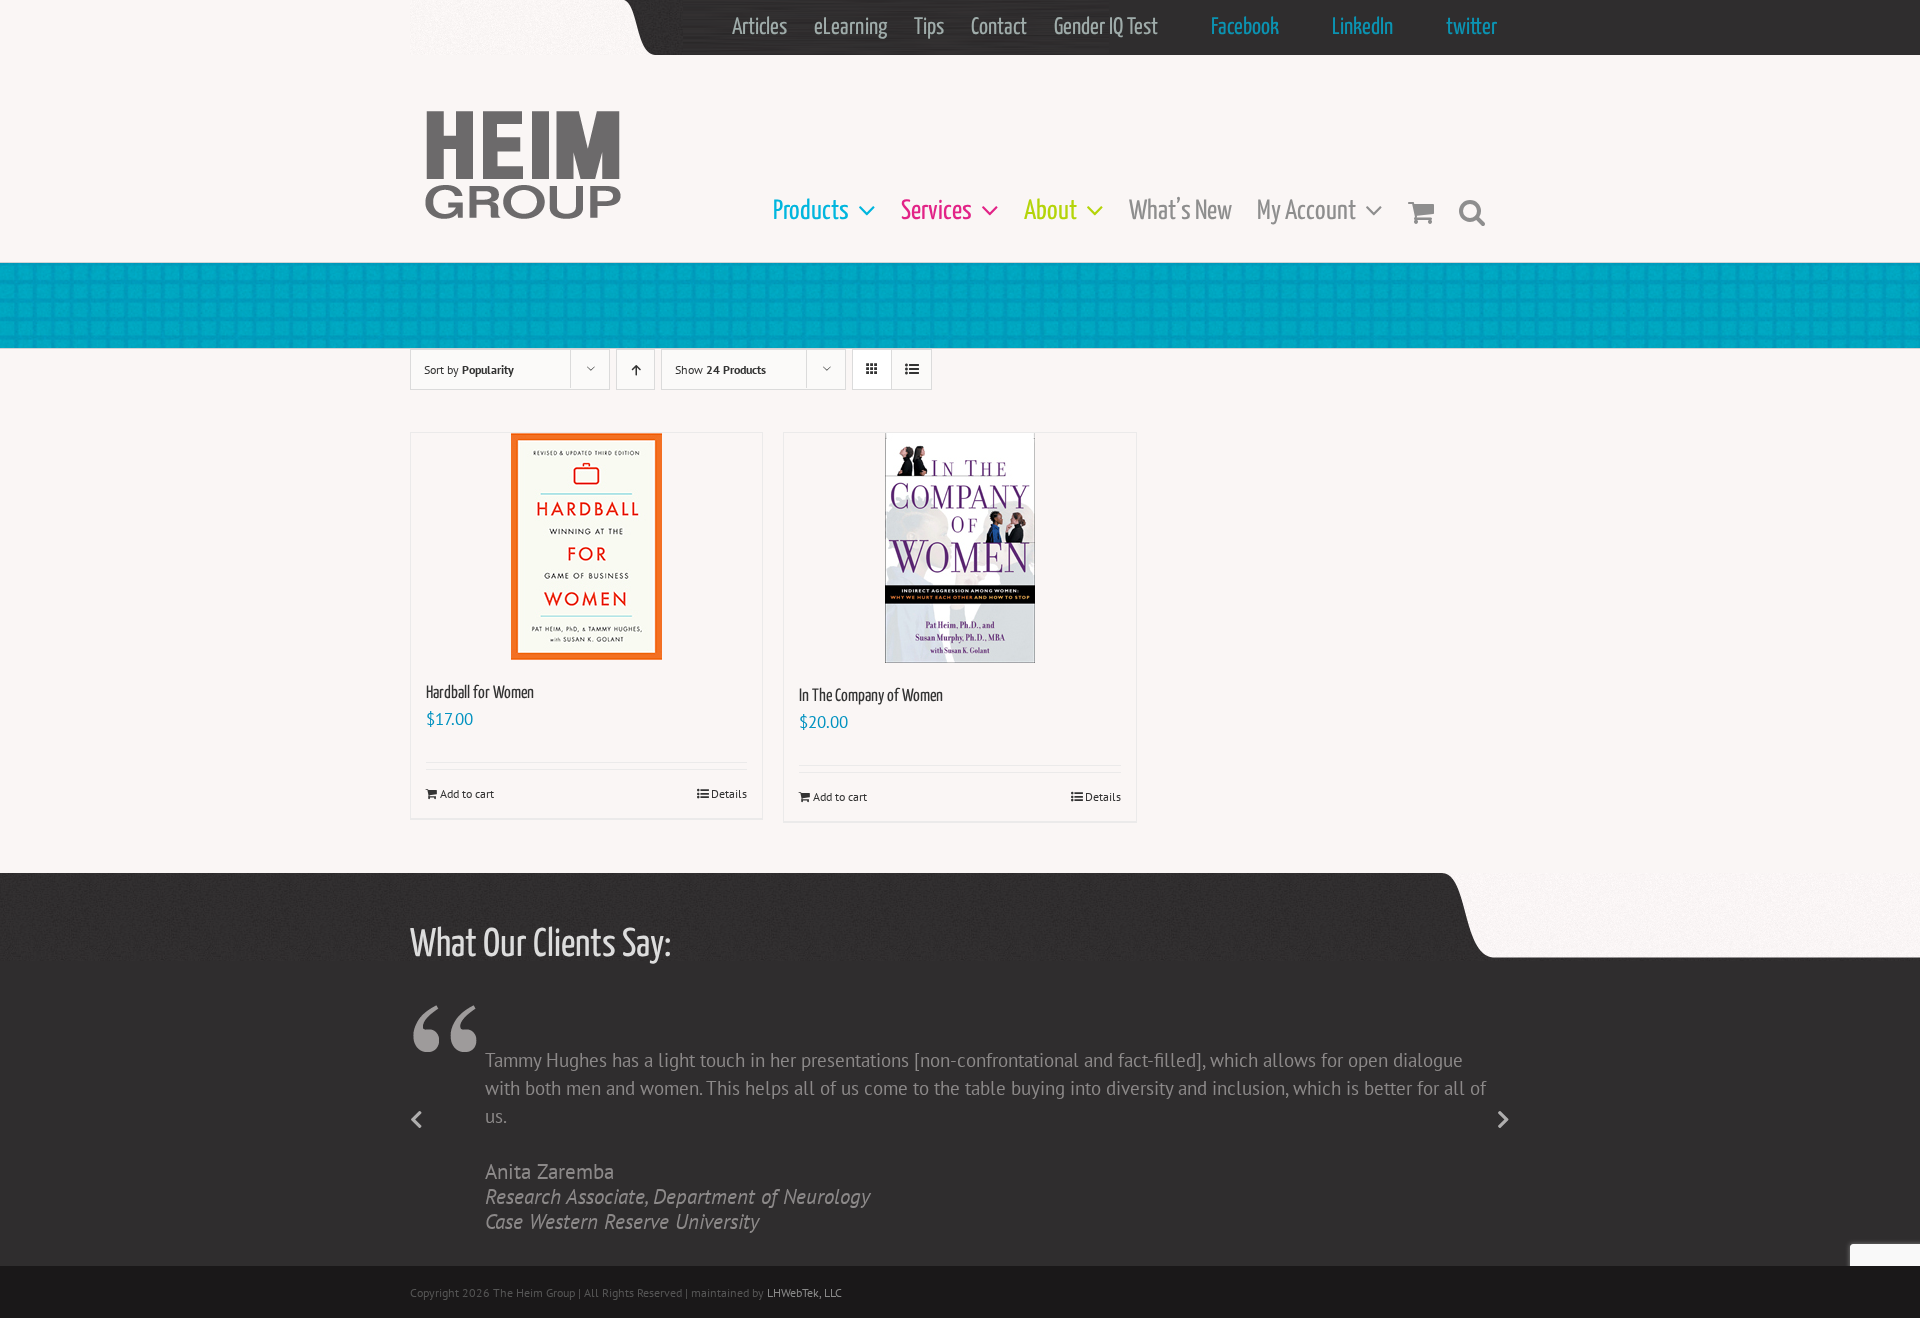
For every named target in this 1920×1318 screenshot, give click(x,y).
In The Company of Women (871, 696)
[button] (1472, 211)
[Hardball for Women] (586, 546)
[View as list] (911, 369)
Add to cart (467, 793)
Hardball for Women (480, 693)
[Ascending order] (635, 369)
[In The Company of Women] (959, 548)
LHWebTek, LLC (804, 1292)
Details (729, 793)
